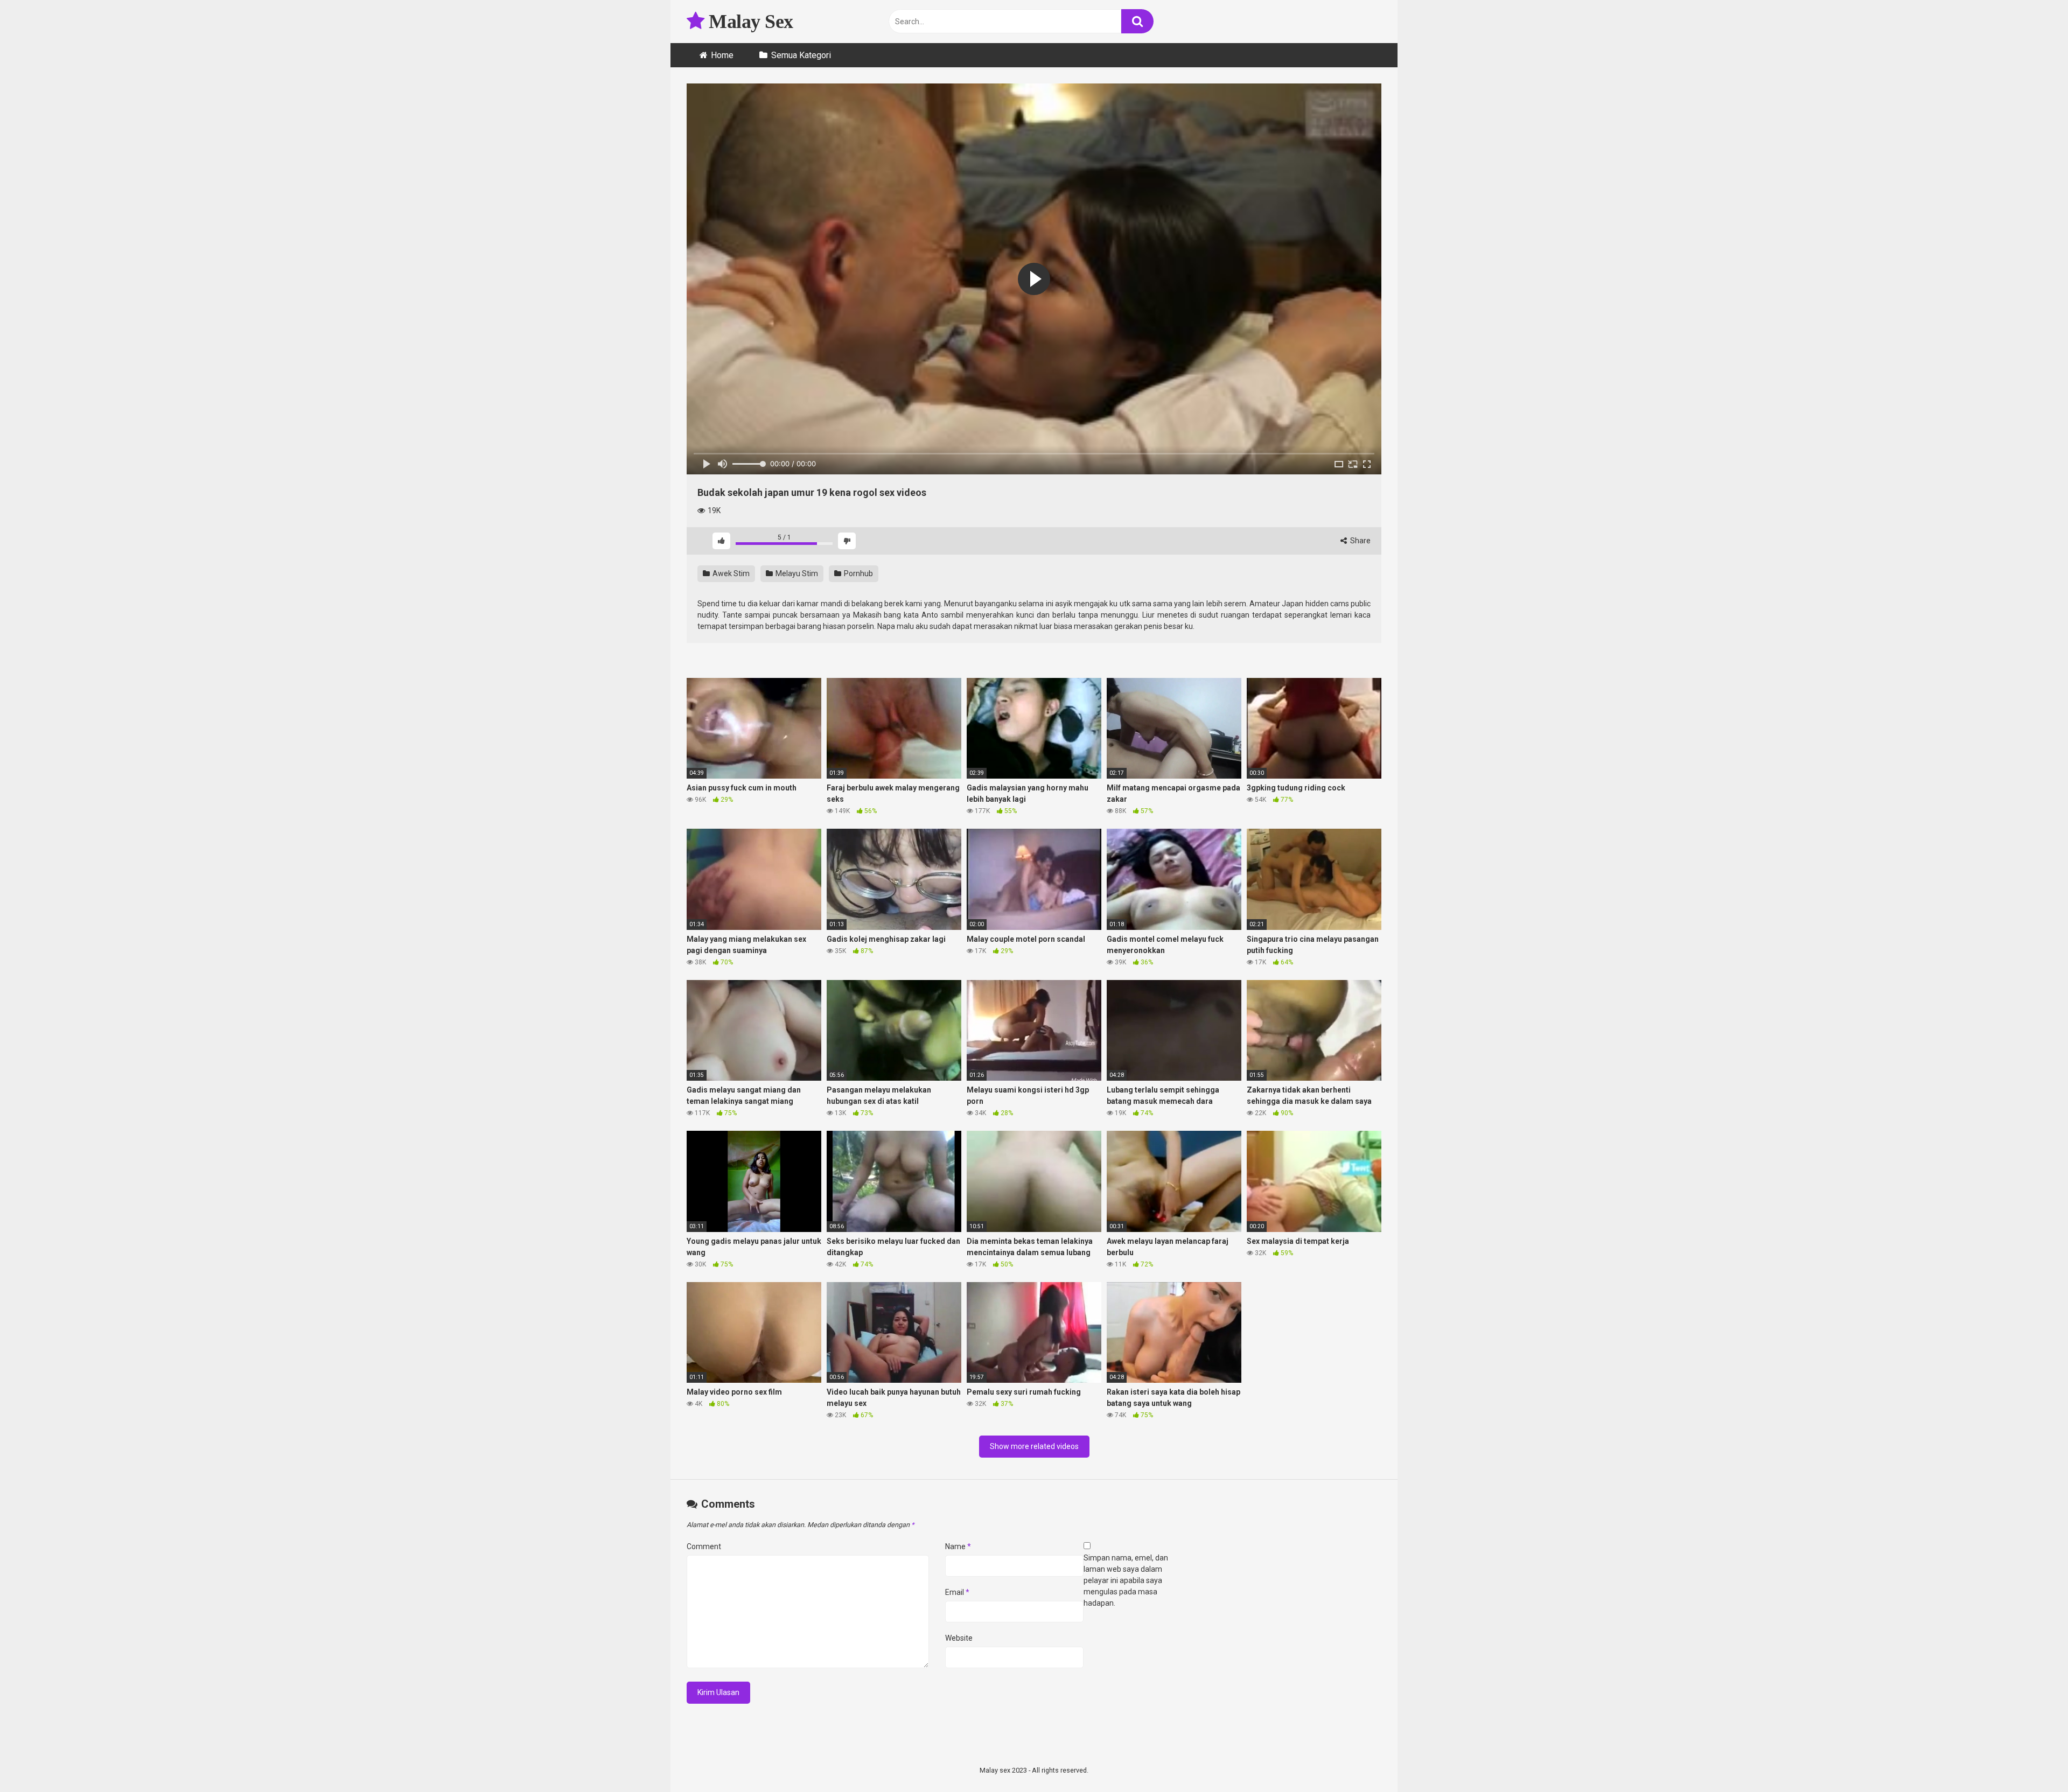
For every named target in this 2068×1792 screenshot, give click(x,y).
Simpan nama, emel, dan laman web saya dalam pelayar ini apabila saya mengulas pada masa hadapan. (1126, 1580)
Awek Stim (730, 573)
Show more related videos (1034, 1446)
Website (959, 1638)
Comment (704, 1546)
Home (722, 55)
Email (957, 1592)
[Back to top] (2032, 1759)
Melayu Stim (796, 573)
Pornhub (858, 573)
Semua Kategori (801, 55)
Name (958, 1546)
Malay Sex (749, 22)
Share (1360, 541)
